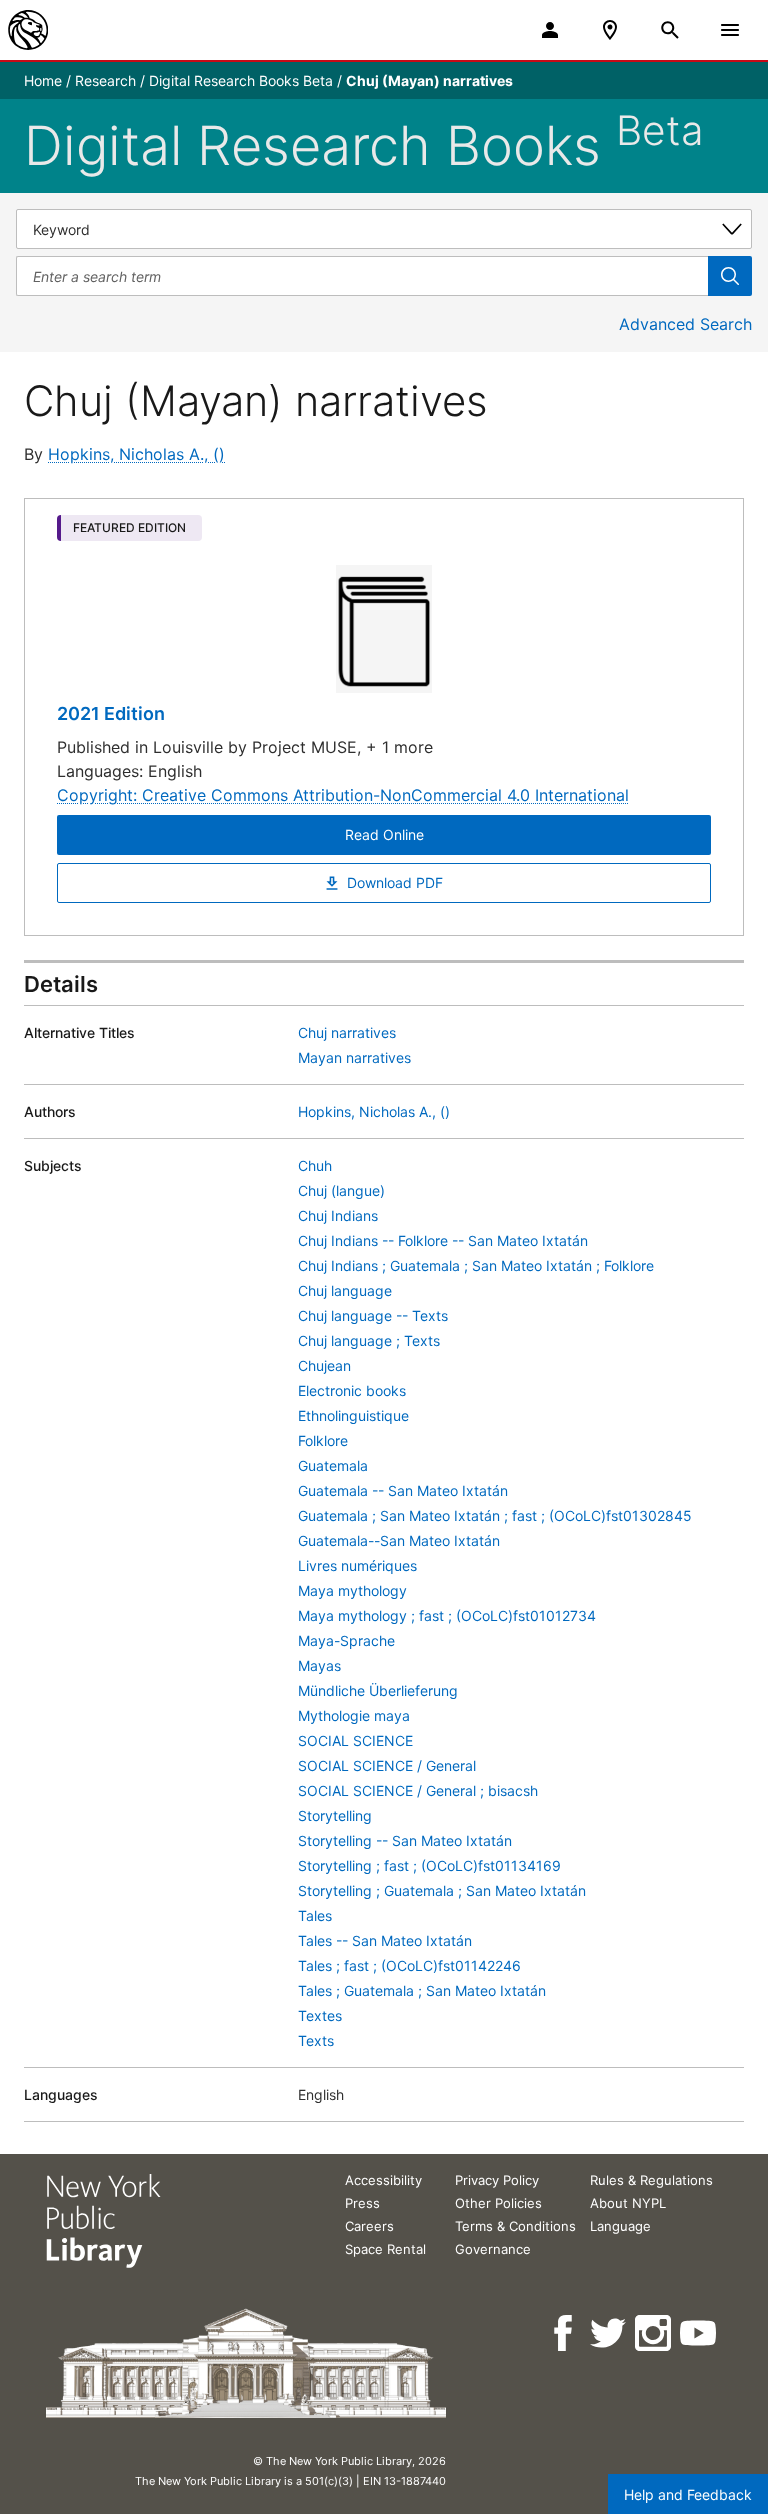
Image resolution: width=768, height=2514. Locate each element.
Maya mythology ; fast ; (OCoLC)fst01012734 (447, 1615)
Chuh (315, 1165)
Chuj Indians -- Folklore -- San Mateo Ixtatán (443, 1240)
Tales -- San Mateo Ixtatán (385, 1940)
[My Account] (550, 30)
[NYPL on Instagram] (654, 2333)
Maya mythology (352, 1590)
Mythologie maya (354, 1715)
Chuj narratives (347, 1032)
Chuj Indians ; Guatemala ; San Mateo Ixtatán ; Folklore (476, 1265)
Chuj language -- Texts (373, 1315)
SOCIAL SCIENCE (355, 1740)
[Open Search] (670, 30)
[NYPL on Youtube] (699, 2333)
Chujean (324, 1365)
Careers (369, 2226)
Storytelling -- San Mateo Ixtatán (405, 1840)
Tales (315, 1915)
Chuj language (345, 1290)
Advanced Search (685, 324)
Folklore (323, 1440)
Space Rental (385, 2249)
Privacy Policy (497, 2180)
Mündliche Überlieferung (378, 1690)
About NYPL (628, 2203)
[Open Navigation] (730, 30)
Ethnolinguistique (353, 1415)
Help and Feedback (688, 2494)
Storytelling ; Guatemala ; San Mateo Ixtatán (442, 1890)
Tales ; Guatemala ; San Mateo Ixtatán (422, 1990)
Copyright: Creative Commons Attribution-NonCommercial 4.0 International (343, 795)
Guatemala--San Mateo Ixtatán (399, 1540)
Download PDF (395, 882)
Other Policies (498, 2203)
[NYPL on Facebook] (564, 2333)
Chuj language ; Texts (369, 1340)
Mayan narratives (354, 1057)
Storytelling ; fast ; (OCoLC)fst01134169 (429, 1865)
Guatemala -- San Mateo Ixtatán (403, 1490)
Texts (316, 2040)
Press (362, 2203)
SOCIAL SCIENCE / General (387, 1765)
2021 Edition (111, 713)
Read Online (384, 834)
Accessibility (383, 2180)
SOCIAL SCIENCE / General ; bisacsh (418, 1790)
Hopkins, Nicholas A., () (136, 454)
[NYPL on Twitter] (609, 2333)
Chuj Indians (338, 1215)
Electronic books (352, 1390)
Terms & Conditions (515, 2226)
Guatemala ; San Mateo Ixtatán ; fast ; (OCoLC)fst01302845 (495, 1515)
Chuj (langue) (341, 1190)
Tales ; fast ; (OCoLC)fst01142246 (409, 1965)
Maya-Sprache (346, 1640)
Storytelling (335, 1815)
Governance (493, 2249)
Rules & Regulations (651, 2180)
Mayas (319, 1665)
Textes (320, 2015)
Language (620, 2226)
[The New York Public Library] (28, 30)
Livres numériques (357, 1565)
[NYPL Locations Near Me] (610, 30)
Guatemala (333, 1465)
